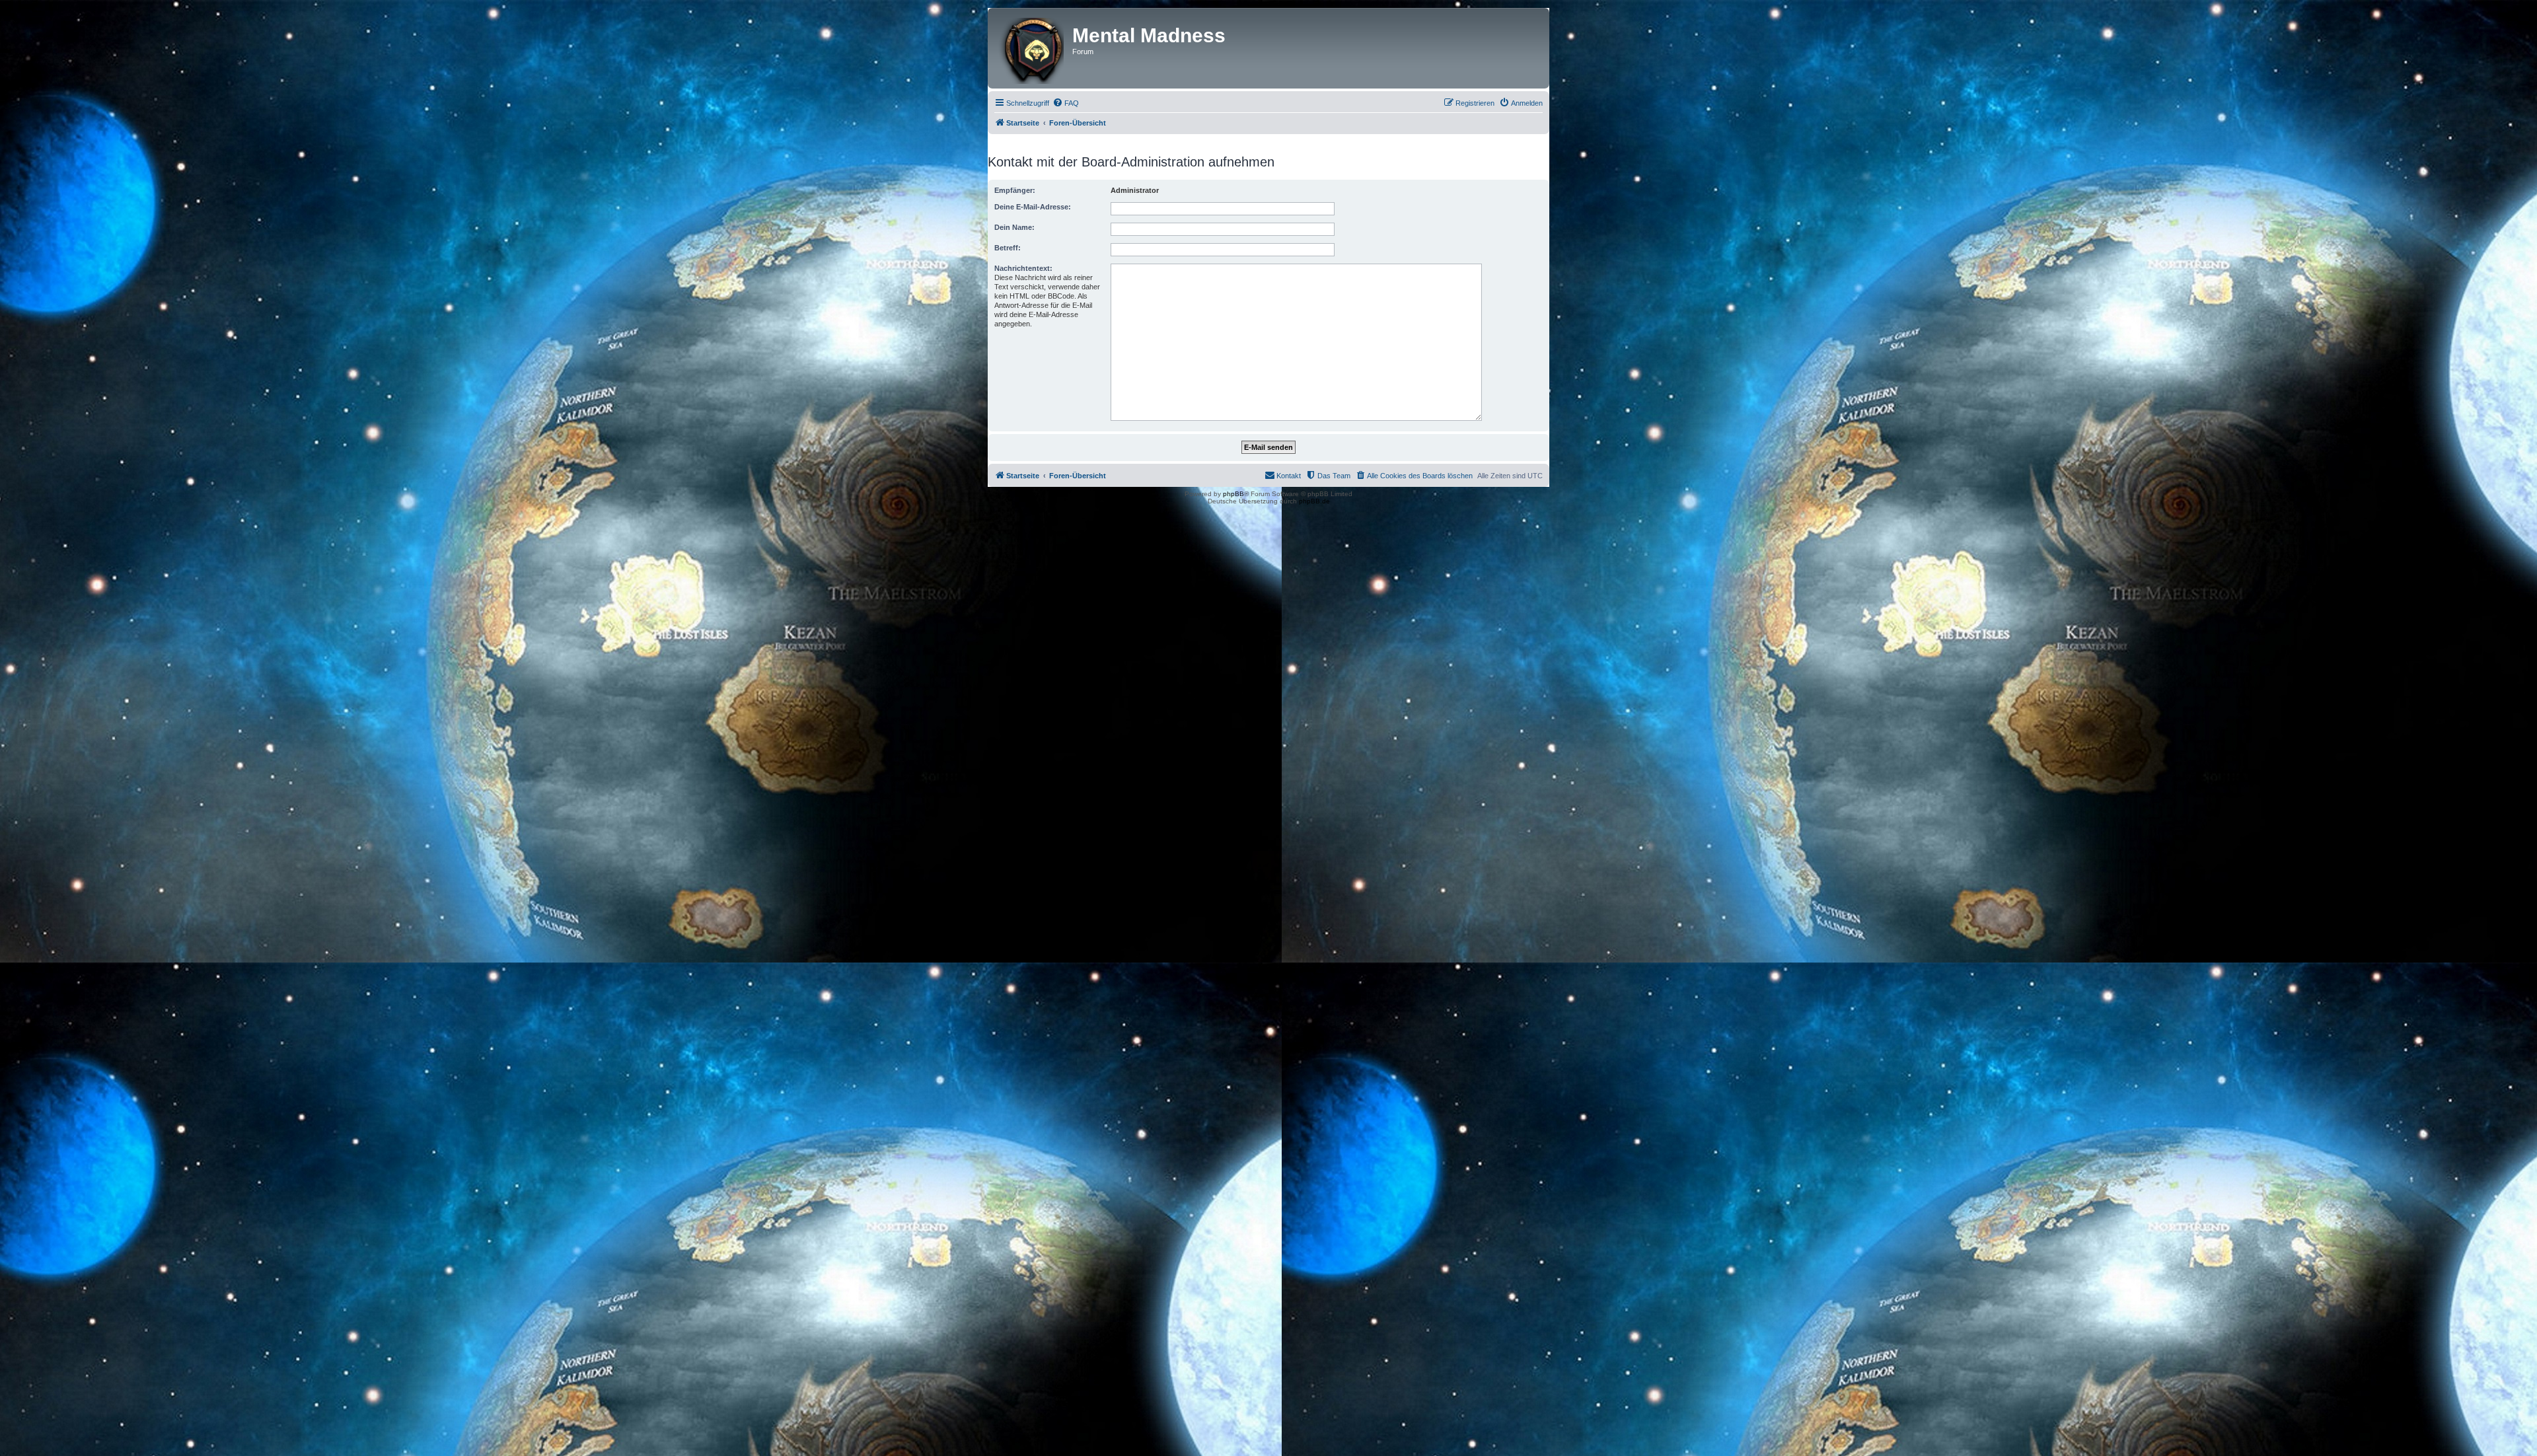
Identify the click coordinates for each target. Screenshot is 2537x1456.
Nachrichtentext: (1023, 268)
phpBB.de (1314, 501)
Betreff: (1008, 248)
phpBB (1233, 494)
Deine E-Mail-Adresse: (1033, 207)
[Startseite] (1032, 48)
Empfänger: (1015, 190)
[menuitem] (1066, 103)
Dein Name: (1014, 227)
